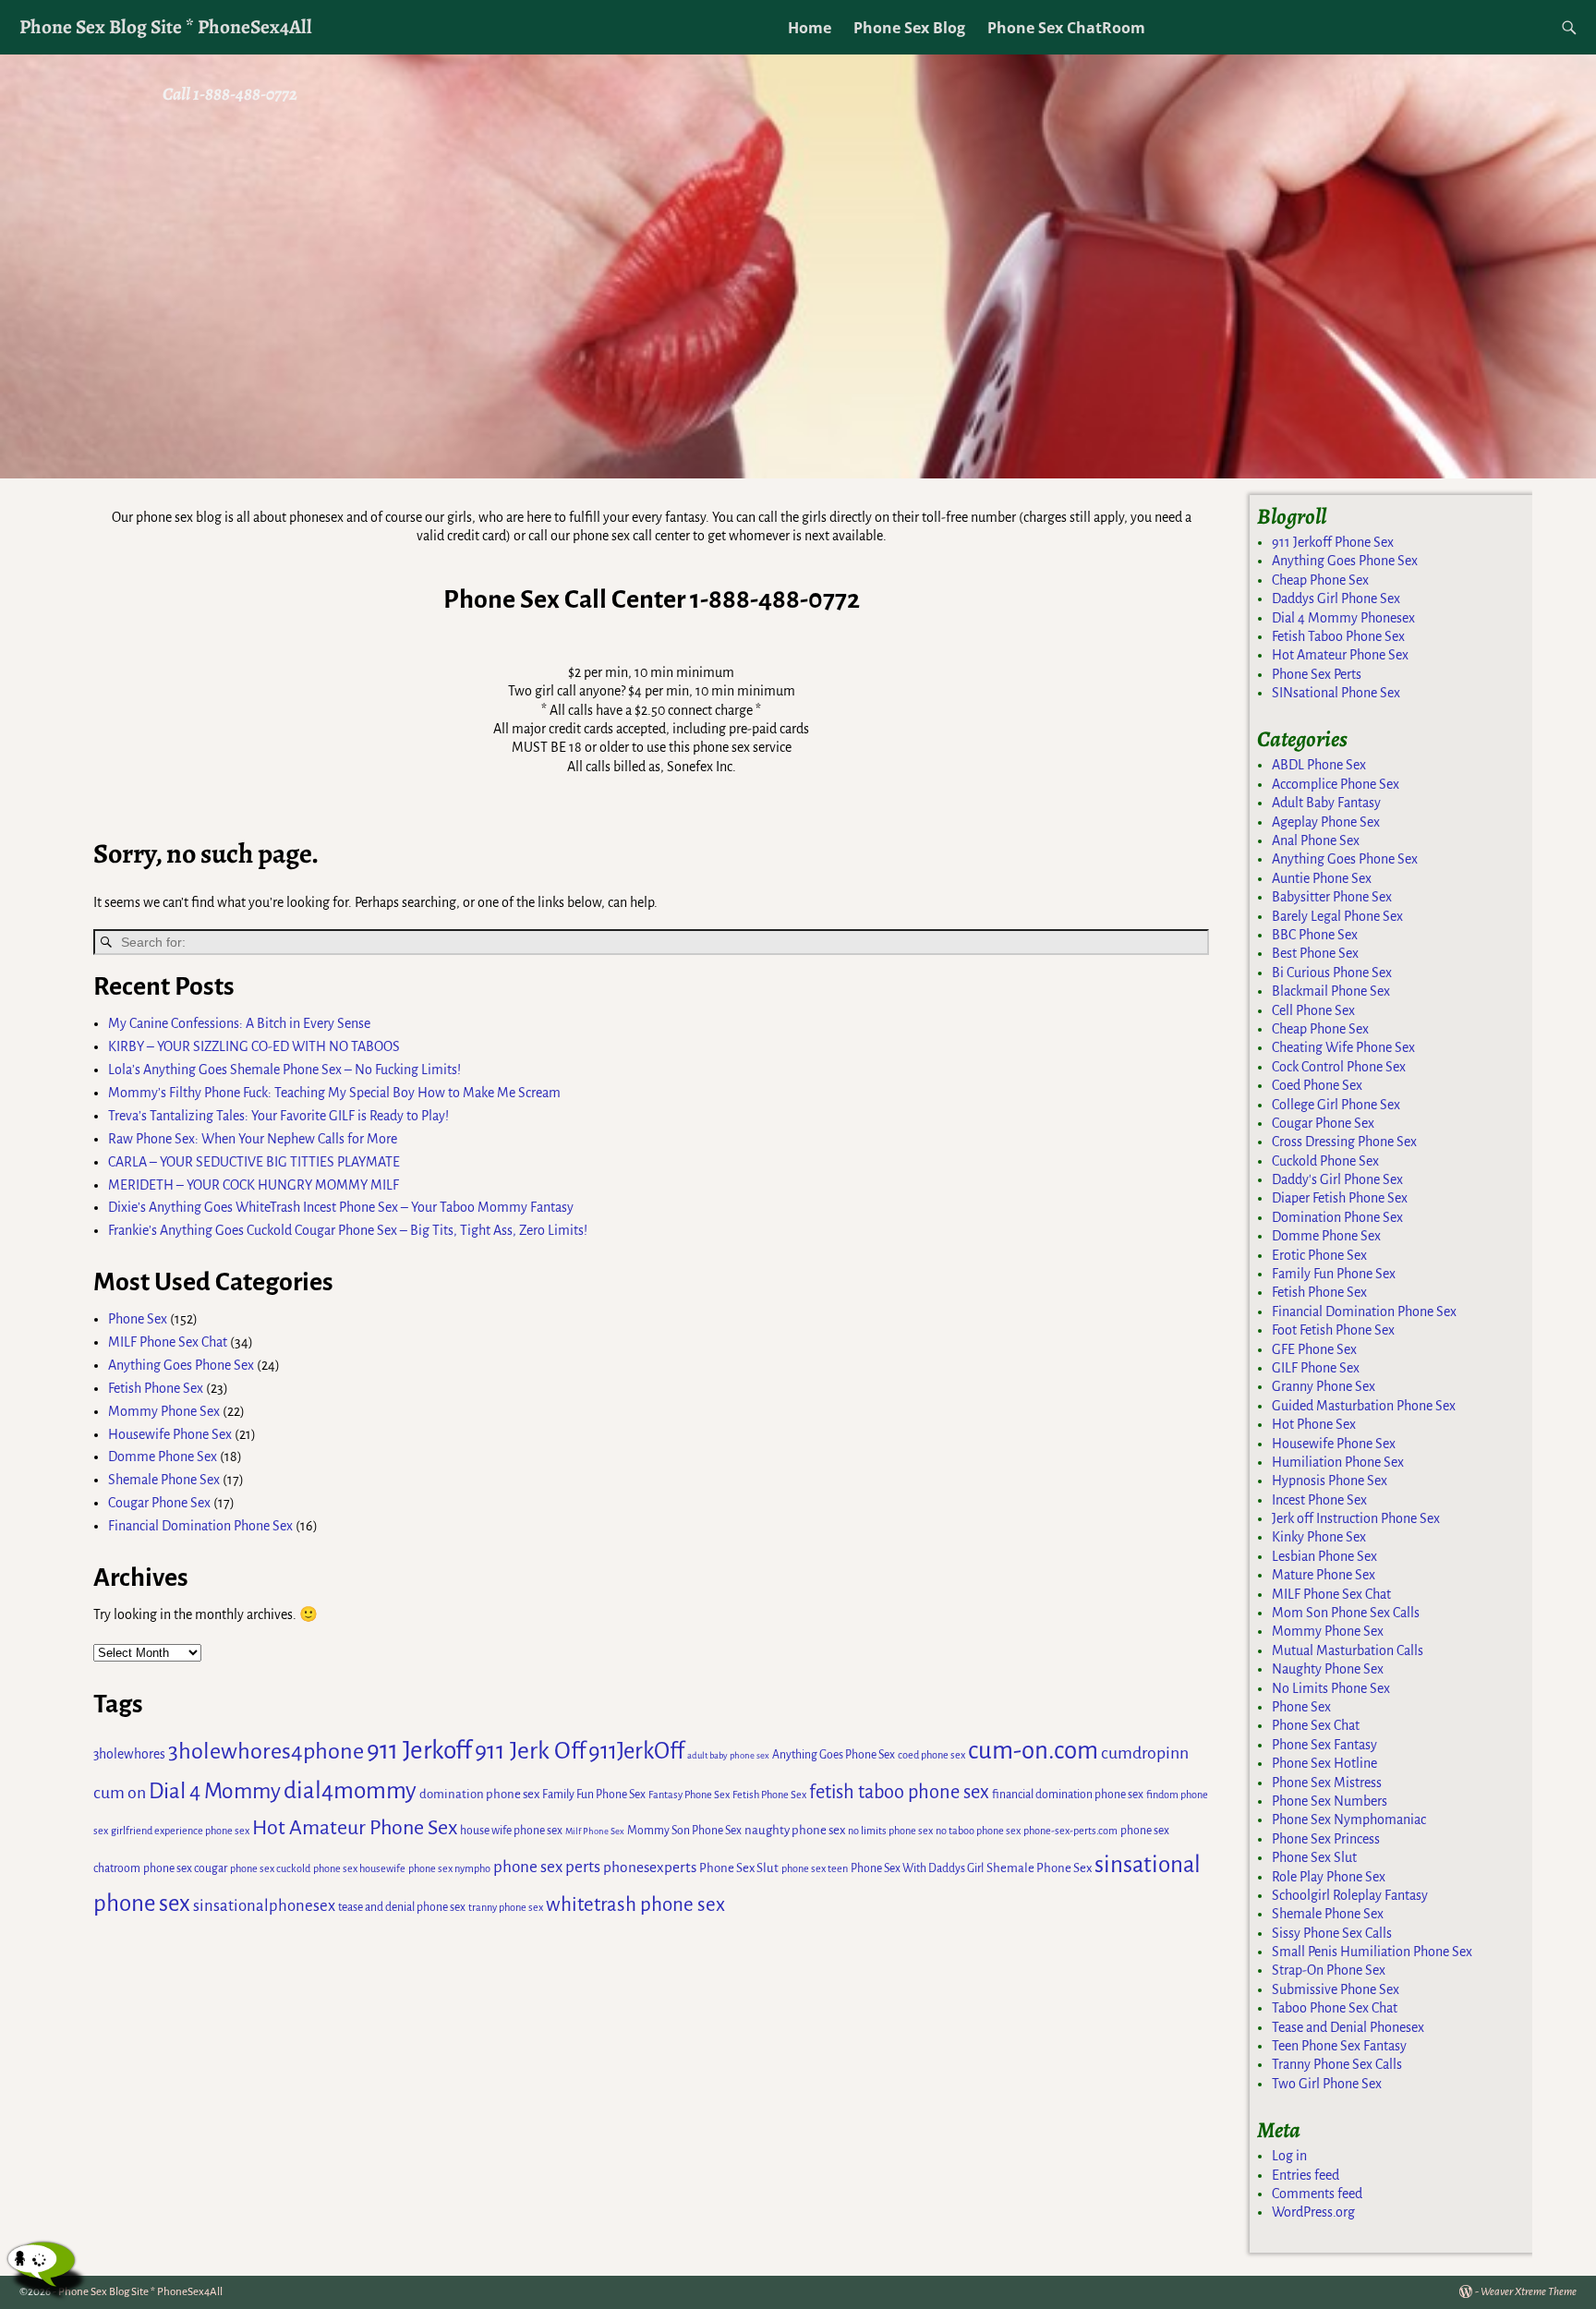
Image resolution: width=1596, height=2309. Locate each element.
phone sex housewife (359, 1868)
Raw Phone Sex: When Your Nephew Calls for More (253, 1139)
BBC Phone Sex (1315, 935)
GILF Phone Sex (1316, 1368)
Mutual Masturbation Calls (1348, 1650)
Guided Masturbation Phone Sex (1364, 1406)
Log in (1289, 2156)
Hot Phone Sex (1314, 1424)
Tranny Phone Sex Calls (1337, 2064)
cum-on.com (1033, 1751)
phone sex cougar (185, 1868)
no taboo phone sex (978, 1831)
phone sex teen (815, 1868)
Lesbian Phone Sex (1324, 1556)
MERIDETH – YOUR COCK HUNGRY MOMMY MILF (254, 1185)
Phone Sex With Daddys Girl (917, 1868)
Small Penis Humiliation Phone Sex (1372, 1952)
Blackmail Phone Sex (1331, 991)
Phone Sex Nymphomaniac (1349, 1819)
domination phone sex (479, 1794)
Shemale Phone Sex (164, 1480)
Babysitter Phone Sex (1332, 897)
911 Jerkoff (419, 1751)
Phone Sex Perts (1317, 674)
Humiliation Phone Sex (1338, 1462)
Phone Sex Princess (1326, 1839)
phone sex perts (547, 1867)
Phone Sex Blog (909, 28)
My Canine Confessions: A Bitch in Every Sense (239, 1023)
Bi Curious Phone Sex (1332, 973)
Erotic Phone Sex (1319, 1255)
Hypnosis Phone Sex (1330, 1481)
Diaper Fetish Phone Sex (1340, 1198)
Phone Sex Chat (1316, 1725)
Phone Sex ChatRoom (1066, 28)
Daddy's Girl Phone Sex (1337, 1179)
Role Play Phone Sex (1329, 1877)
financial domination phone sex (1068, 1795)
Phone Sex (138, 1319)
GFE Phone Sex (1314, 1349)
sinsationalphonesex (264, 1906)
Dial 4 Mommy (215, 1791)
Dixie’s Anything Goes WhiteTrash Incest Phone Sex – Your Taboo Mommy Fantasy (341, 1207)
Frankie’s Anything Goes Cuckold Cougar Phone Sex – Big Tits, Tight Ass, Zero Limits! (348, 1230)
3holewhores (129, 1754)
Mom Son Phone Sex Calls (1346, 1613)
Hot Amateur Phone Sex (355, 1828)
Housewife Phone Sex (170, 1434)
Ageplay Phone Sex (1326, 822)
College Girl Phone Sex (1336, 1105)
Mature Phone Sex (1324, 1575)
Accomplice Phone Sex (1336, 784)
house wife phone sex (511, 1831)
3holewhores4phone (266, 1751)
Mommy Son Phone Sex (684, 1831)
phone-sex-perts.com (1070, 1831)
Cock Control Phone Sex (1339, 1067)
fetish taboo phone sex (899, 1792)
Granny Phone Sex (1324, 1386)
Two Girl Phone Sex (1327, 2084)
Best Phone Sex (1315, 953)
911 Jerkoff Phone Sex (1333, 542)
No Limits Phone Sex (1331, 1688)
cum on (120, 1793)
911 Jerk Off (530, 1751)
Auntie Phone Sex (1322, 878)
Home (810, 28)
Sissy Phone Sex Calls (1332, 1933)
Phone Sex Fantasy (1324, 1745)
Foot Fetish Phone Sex (1333, 1330)
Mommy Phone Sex (164, 1411)
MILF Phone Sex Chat (168, 1342)
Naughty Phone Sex (1328, 1669)
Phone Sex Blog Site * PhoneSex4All (166, 26)
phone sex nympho (449, 1868)
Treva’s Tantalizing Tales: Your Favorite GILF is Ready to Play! (278, 1116)
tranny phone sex (506, 1907)
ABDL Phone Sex (1319, 765)
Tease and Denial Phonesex (1348, 2027)
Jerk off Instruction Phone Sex (1356, 1518)
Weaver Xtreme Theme (1529, 2292)
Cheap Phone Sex (1320, 580)
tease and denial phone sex (402, 1907)
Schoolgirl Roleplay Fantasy (1350, 1895)
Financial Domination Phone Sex (200, 1526)
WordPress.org (1313, 2212)
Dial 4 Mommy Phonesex (1343, 618)
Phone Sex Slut (739, 1868)
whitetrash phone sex (635, 1905)
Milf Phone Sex (595, 1831)
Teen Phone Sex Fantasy (1339, 2046)
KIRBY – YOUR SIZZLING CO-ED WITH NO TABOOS (254, 1046)
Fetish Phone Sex (156, 1388)
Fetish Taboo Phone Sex (1338, 636)
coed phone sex (931, 1755)
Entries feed (1306, 2175)
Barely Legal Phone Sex (1337, 916)
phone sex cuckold (270, 1868)
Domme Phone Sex (163, 1457)
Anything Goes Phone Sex (181, 1365)
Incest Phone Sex (1319, 1500)
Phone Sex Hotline (1324, 1763)
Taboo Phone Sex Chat (1335, 2008)
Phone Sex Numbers (1330, 1801)
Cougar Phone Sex (159, 1503)
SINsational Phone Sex (1336, 693)
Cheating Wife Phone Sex (1343, 1047)
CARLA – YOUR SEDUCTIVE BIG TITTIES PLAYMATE (254, 1162)
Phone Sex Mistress (1327, 1783)
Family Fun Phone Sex (594, 1795)
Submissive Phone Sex (1336, 1989)
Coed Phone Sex (1317, 1085)
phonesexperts (650, 1867)
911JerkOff (636, 1751)
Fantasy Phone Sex (689, 1795)
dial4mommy (350, 1790)
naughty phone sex (795, 1830)
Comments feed (1317, 2194)
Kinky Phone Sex (1319, 1537)
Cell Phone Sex (1313, 1010)
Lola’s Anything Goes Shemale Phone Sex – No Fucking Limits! (284, 1070)
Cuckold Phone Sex (1325, 1161)
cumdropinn (1145, 1753)
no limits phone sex (890, 1831)
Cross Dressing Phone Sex (1344, 1142)
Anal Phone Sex (1316, 840)
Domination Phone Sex (1337, 1217)
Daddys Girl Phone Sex (1336, 598)
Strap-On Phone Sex (1329, 1970)
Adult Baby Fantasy (1326, 803)
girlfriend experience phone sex (180, 1831)
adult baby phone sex (728, 1755)
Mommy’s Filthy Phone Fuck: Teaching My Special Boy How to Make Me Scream (334, 1093)
